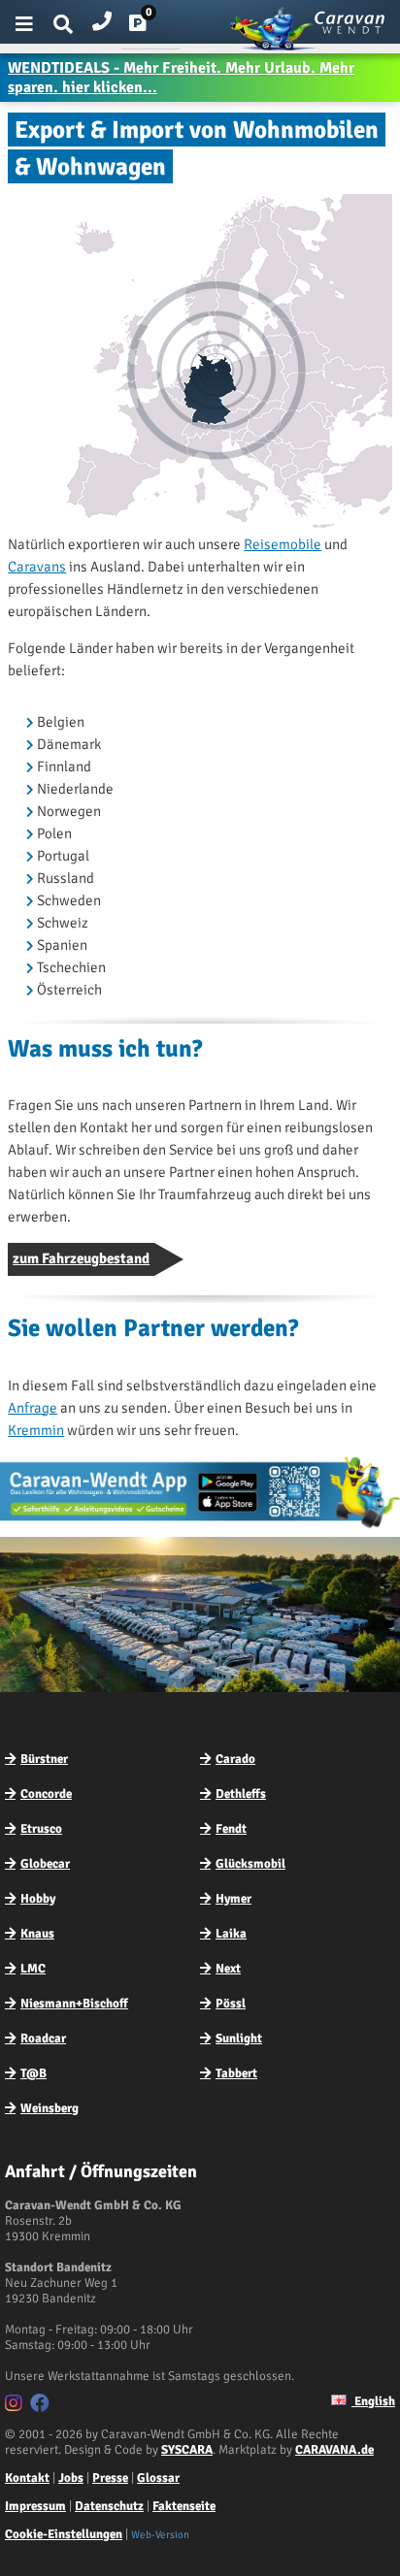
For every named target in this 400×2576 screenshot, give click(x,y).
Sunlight (239, 2038)
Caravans (37, 567)
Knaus (37, 1934)
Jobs (71, 2478)
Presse (110, 2478)
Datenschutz (109, 2506)
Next (228, 1969)
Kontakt (27, 2478)
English (373, 2401)
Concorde (46, 1794)
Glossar (158, 2478)
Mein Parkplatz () (153, 27)
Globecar (45, 1864)
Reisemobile (283, 544)
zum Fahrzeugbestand (81, 1258)
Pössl (231, 2004)
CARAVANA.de (334, 2450)
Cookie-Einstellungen (64, 2534)
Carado (235, 1759)
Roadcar (43, 2038)
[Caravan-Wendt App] (200, 1527)
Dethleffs (241, 1794)
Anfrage (33, 1408)
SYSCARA (187, 2450)
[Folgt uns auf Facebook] (42, 2406)
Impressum (35, 2506)
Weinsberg (50, 2108)
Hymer (233, 1899)
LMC (33, 1969)
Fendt (231, 1829)
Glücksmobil (250, 1864)
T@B (33, 2073)
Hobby (38, 1899)
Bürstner (44, 1759)
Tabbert (236, 2073)
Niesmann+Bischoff (74, 2004)
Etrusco (41, 1829)
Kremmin (36, 1430)
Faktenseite (184, 2506)
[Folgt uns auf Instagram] (16, 2406)
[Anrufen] (102, 17)
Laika (231, 1934)
